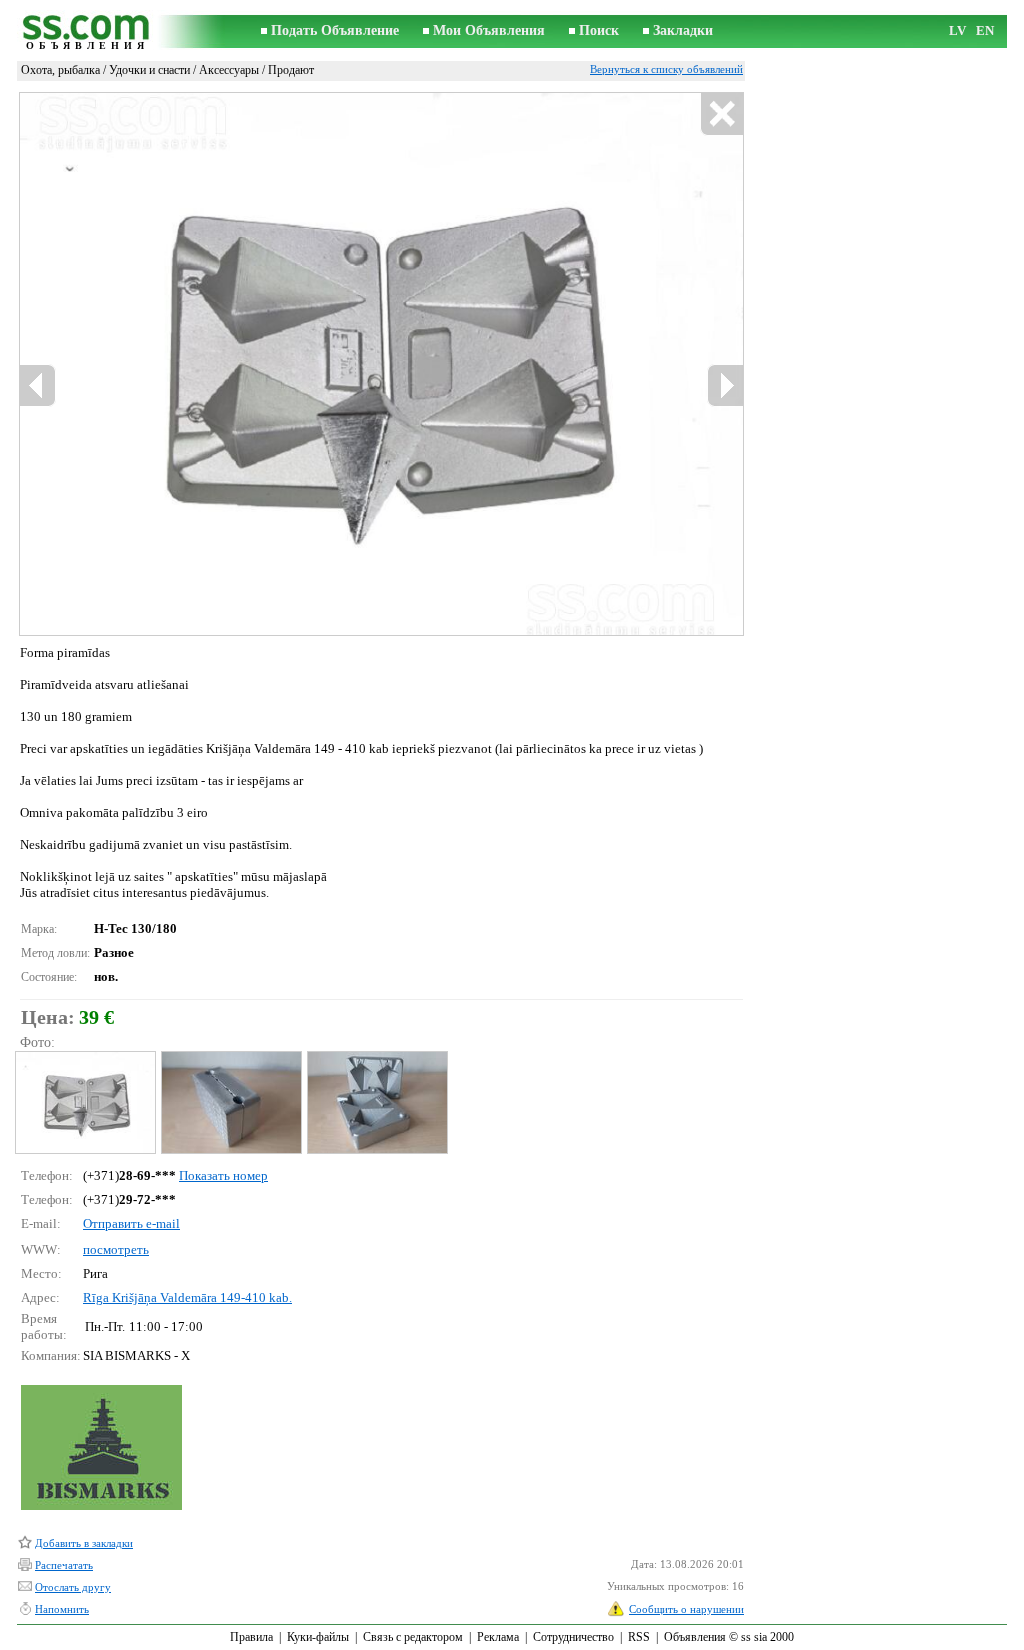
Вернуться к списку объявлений (666, 69)
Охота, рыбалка (60, 70)
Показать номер (223, 1175)
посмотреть (116, 1249)
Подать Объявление (335, 30)
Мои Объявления (489, 30)
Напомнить (62, 1609)
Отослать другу (73, 1587)
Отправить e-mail (131, 1223)
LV (957, 30)
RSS (639, 1637)
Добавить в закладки (84, 1543)
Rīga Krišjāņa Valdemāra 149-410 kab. (187, 1297)
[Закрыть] (721, 114)
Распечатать (64, 1565)
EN (985, 30)
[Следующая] (725, 385)
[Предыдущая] (38, 385)
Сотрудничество (573, 1637)
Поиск (599, 30)
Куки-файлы (318, 1637)
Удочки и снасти (149, 70)
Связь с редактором (413, 1637)
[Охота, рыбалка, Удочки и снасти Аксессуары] (84, 1102)
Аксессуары (229, 70)
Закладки (683, 30)
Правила (251, 1637)
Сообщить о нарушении (686, 1609)
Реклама (498, 1637)
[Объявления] (87, 31)
